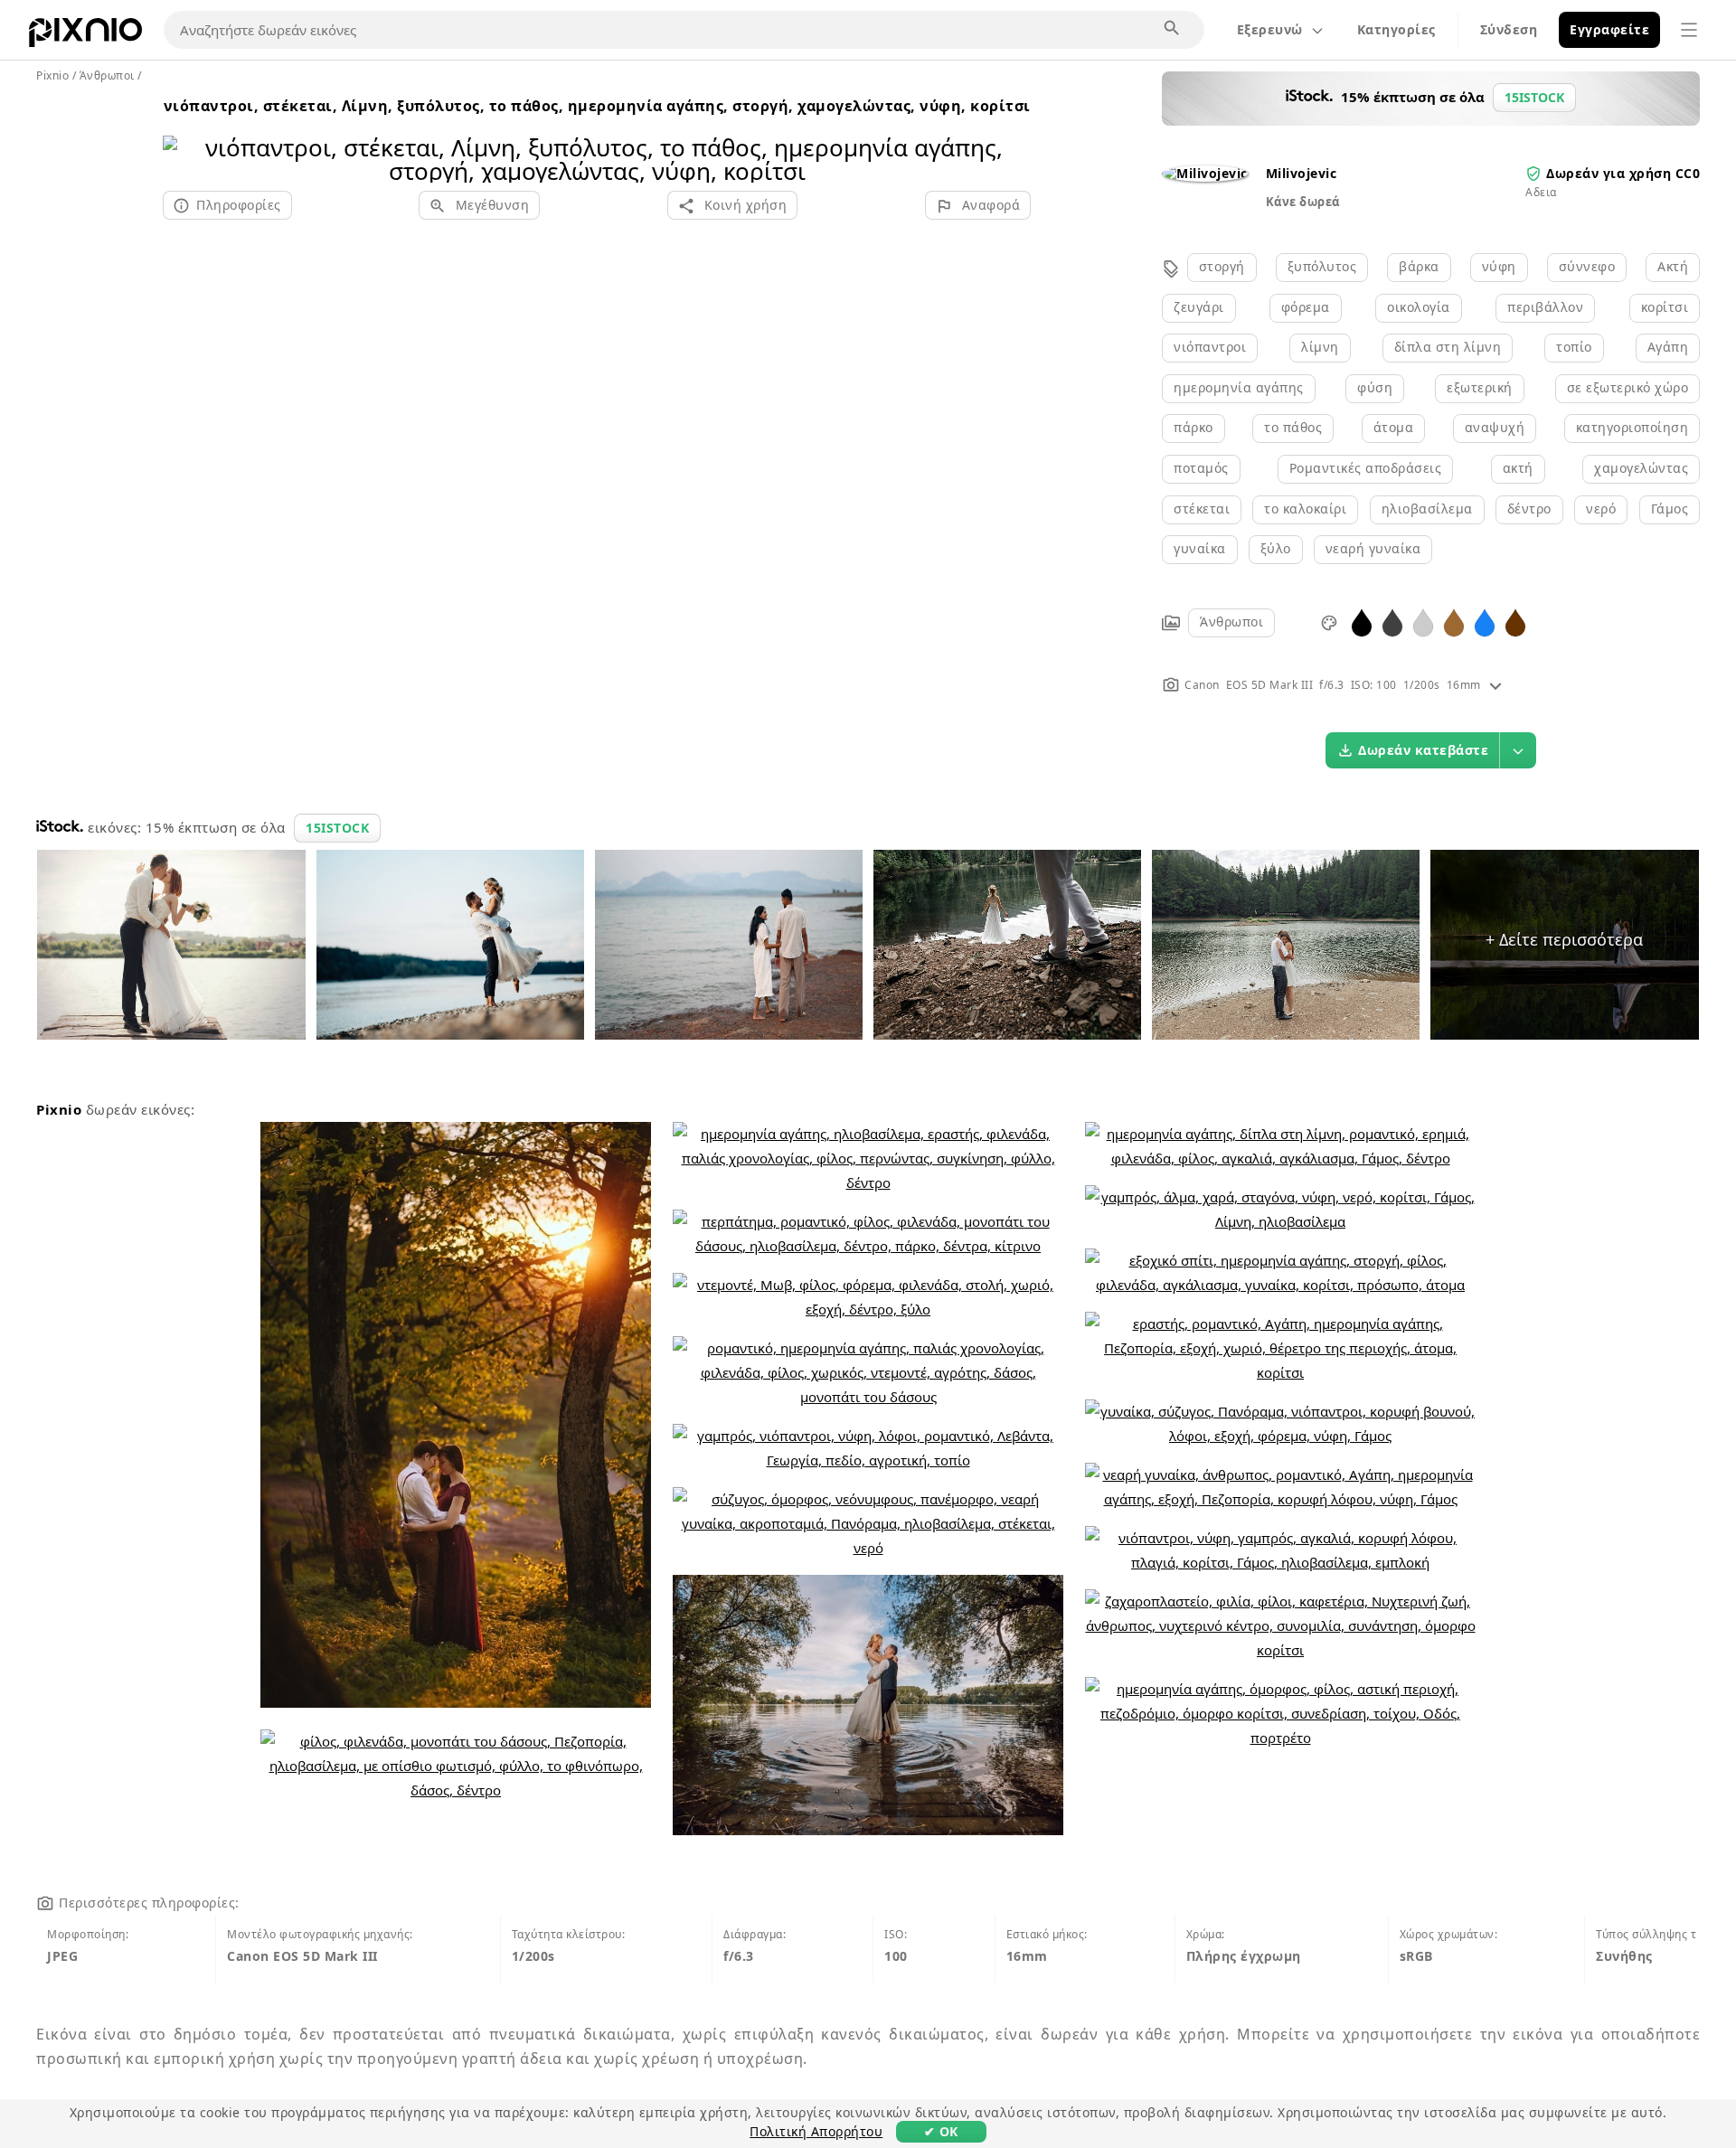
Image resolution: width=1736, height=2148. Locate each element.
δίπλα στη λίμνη (1448, 347)
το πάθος (1293, 427)
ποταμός (1201, 468)
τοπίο (1574, 347)
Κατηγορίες (1396, 29)
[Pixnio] (85, 36)
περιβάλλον (1545, 307)
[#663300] (1515, 622)
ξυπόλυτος (1322, 266)
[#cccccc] (1423, 622)
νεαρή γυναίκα (1373, 548)
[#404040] (1392, 622)
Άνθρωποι (1231, 622)
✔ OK (941, 2131)
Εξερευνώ (1270, 29)
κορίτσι (1665, 307)
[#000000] (1362, 622)
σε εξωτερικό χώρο (1628, 387)
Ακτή (1673, 266)
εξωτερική (1480, 387)
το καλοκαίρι (1305, 509)
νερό (1601, 509)
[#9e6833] (1454, 622)
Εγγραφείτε (1609, 29)
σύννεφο (1587, 266)
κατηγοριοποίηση (1632, 427)
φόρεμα (1306, 307)
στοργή (1222, 266)
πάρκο (1193, 427)
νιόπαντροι (1210, 347)
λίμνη (1320, 347)
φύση (1375, 387)
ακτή (1518, 468)
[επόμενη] (1010, 136)
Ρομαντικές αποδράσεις (1366, 468)
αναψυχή (1495, 427)
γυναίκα (1200, 548)
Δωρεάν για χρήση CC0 (1623, 173)
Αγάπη (1668, 347)
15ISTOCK (337, 828)
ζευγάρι (1199, 307)
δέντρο (1529, 509)
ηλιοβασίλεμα (1427, 509)
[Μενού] (1689, 30)
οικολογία (1419, 307)
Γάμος (1670, 509)
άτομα (1394, 427)
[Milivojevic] (1205, 173)
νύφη (1499, 266)
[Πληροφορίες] (1495, 685)
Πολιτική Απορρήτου (816, 2131)
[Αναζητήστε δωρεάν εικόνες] (1173, 29)
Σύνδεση (1509, 29)
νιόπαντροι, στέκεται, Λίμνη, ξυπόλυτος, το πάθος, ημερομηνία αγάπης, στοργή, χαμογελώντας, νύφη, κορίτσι (597, 106)
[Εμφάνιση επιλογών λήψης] (1518, 750)
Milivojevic (1302, 173)
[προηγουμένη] (183, 136)
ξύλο (1276, 548)
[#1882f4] (1485, 622)
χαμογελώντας (1641, 468)
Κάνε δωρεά (1303, 202)
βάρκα (1419, 266)
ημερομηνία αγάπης (1239, 387)
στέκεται (1202, 509)
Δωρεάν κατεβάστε (1423, 750)
